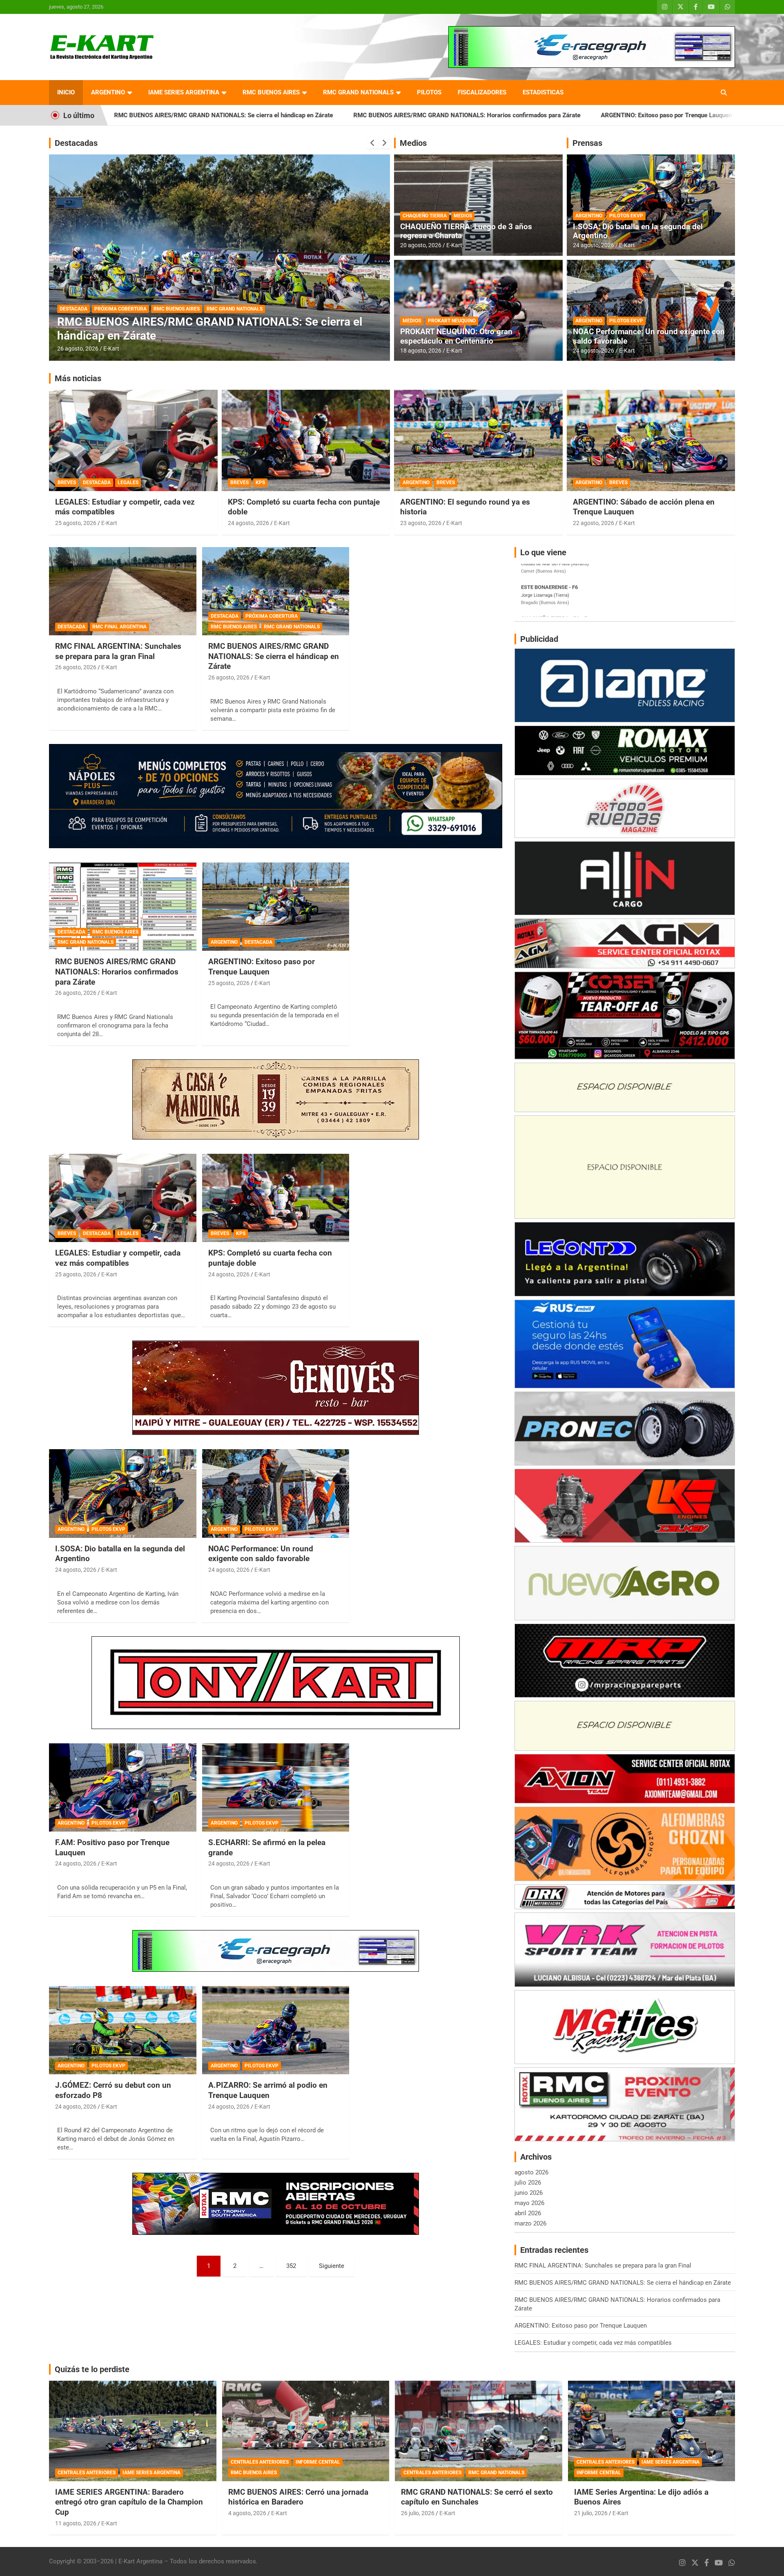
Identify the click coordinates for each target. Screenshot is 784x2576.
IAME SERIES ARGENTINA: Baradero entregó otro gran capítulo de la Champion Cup (129, 2502)
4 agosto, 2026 (247, 2513)
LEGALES (128, 483)
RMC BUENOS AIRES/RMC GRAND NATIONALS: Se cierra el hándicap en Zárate (274, 656)
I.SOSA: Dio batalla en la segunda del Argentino (638, 231)
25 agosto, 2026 (76, 523)
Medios (413, 143)
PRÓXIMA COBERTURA (272, 616)
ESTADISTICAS (543, 92)
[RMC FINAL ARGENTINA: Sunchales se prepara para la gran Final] (123, 591)
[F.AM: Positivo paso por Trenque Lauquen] (123, 1787)
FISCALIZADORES (482, 92)
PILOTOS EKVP (626, 216)
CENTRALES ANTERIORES (87, 2473)
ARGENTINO (108, 92)
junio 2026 (529, 2193)
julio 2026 (528, 2183)
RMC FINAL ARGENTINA (119, 627)
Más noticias (78, 378)
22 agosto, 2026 (594, 523)
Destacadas (76, 143)
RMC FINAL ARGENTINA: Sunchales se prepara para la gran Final (118, 651)
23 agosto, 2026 (421, 523)
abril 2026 (528, 2213)
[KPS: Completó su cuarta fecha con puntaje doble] (276, 1198)
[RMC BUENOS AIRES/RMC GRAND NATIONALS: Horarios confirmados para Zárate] (123, 907)
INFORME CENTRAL (318, 2462)
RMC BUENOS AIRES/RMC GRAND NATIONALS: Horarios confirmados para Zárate (290, 115)
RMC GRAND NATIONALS (358, 92)
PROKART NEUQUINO (452, 321)
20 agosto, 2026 (421, 245)
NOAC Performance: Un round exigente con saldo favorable (649, 336)
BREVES (67, 483)
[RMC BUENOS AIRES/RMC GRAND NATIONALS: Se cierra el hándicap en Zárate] (276, 591)
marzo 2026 (530, 2223)
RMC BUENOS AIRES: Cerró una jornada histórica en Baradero (298, 2497)
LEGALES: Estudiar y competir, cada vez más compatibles (654, 115)
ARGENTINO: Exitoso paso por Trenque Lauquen (489, 115)
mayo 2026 (529, 2203)
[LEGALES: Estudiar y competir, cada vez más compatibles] (123, 1198)
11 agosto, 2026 (76, 2523)
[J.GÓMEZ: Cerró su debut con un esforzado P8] (123, 2030)
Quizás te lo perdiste (92, 2369)
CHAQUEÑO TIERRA (425, 216)
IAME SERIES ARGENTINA (184, 92)
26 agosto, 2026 (78, 349)
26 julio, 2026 (418, 2513)
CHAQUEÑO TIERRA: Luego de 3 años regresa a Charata (466, 231)
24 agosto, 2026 (594, 245)
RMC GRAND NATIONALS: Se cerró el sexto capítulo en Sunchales (477, 2497)
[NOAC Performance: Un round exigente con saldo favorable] (276, 1494)
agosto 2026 (531, 2172)
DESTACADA (73, 309)
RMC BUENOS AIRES (271, 92)
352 (291, 2266)
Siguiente (332, 2266)
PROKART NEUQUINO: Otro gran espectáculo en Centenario (456, 336)
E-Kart (111, 349)
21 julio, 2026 (591, 2513)
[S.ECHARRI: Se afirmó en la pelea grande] (276, 1787)
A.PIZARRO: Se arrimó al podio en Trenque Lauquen (268, 2090)
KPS (260, 483)
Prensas (587, 143)
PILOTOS (429, 92)
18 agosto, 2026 (421, 351)
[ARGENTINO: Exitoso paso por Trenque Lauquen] (276, 907)
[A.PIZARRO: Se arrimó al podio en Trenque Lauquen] (276, 2030)
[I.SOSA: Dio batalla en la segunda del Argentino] (123, 1494)
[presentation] (372, 143)
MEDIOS (463, 216)
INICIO (66, 92)
